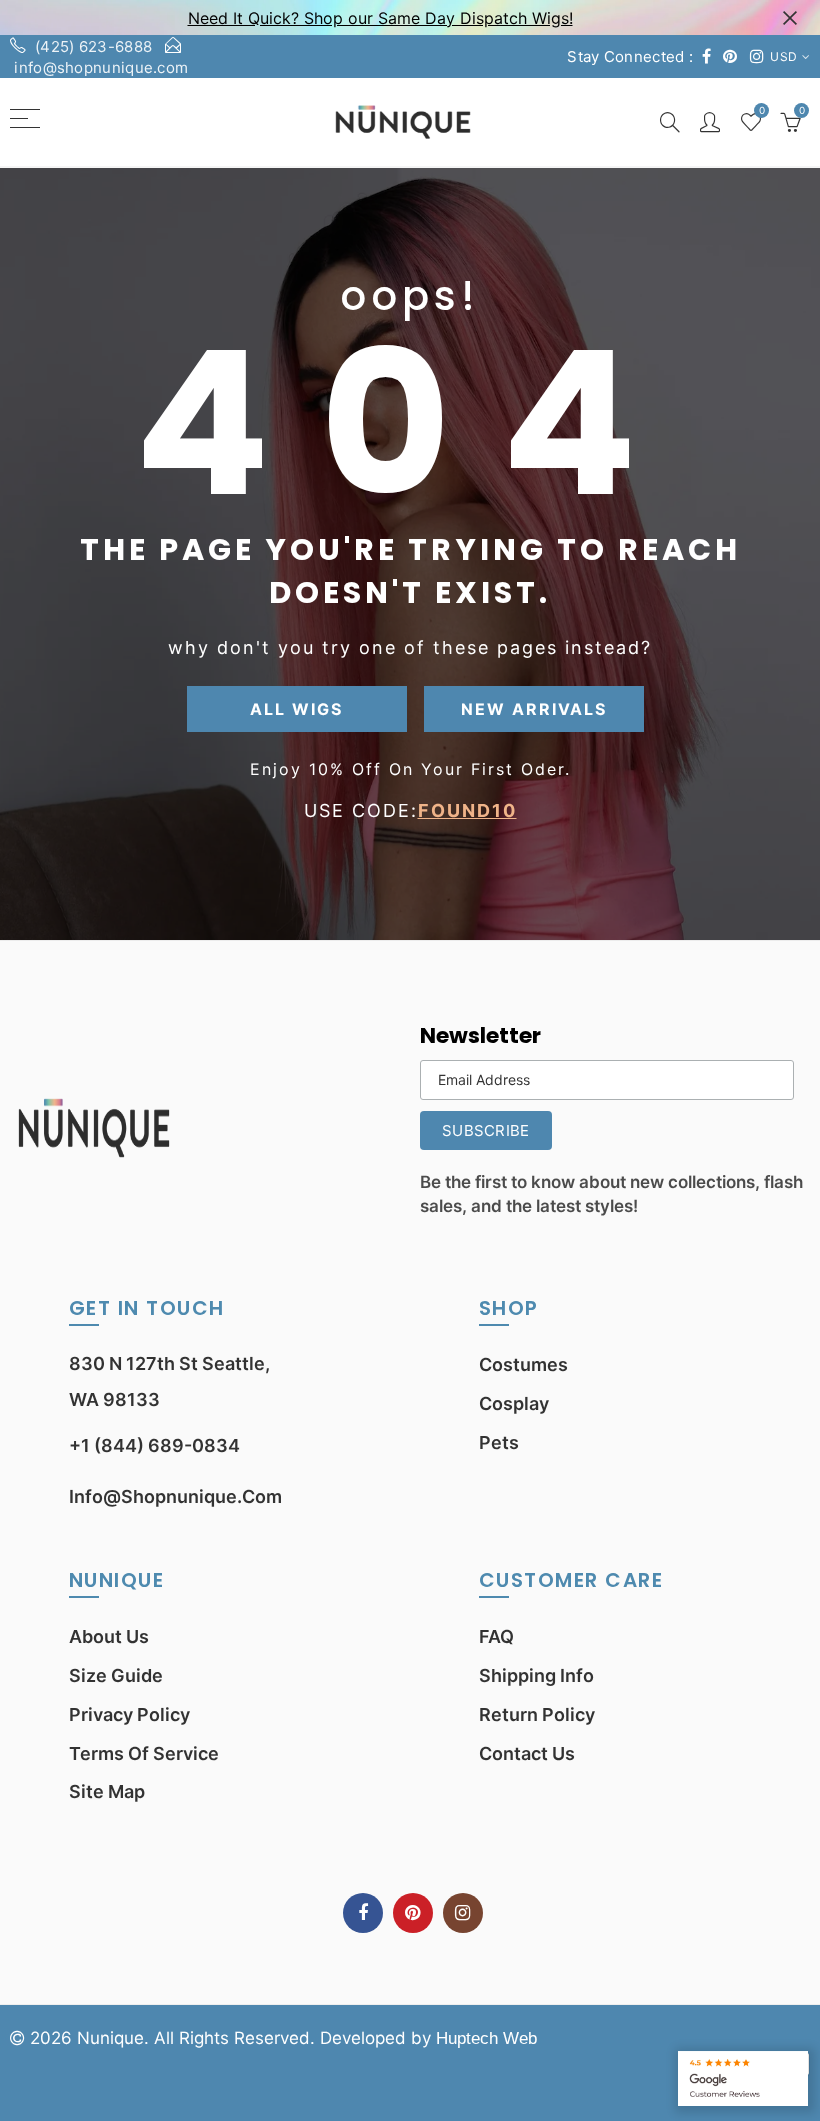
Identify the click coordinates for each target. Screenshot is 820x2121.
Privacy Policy (129, 1714)
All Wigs (296, 709)
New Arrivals (534, 709)
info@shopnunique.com (101, 67)
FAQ (496, 1636)
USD (783, 56)
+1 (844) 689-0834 (154, 1445)
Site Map (107, 1791)
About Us (109, 1636)
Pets (499, 1442)
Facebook (363, 1913)
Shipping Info (536, 1675)
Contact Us (527, 1753)
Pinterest (413, 1913)
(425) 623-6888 (93, 46)
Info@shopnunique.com (175, 1496)
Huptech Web (486, 2038)
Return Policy (537, 1714)
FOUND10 (467, 810)
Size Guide (116, 1675)
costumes (523, 1364)
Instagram (463, 1913)
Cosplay (514, 1403)
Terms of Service (144, 1753)
